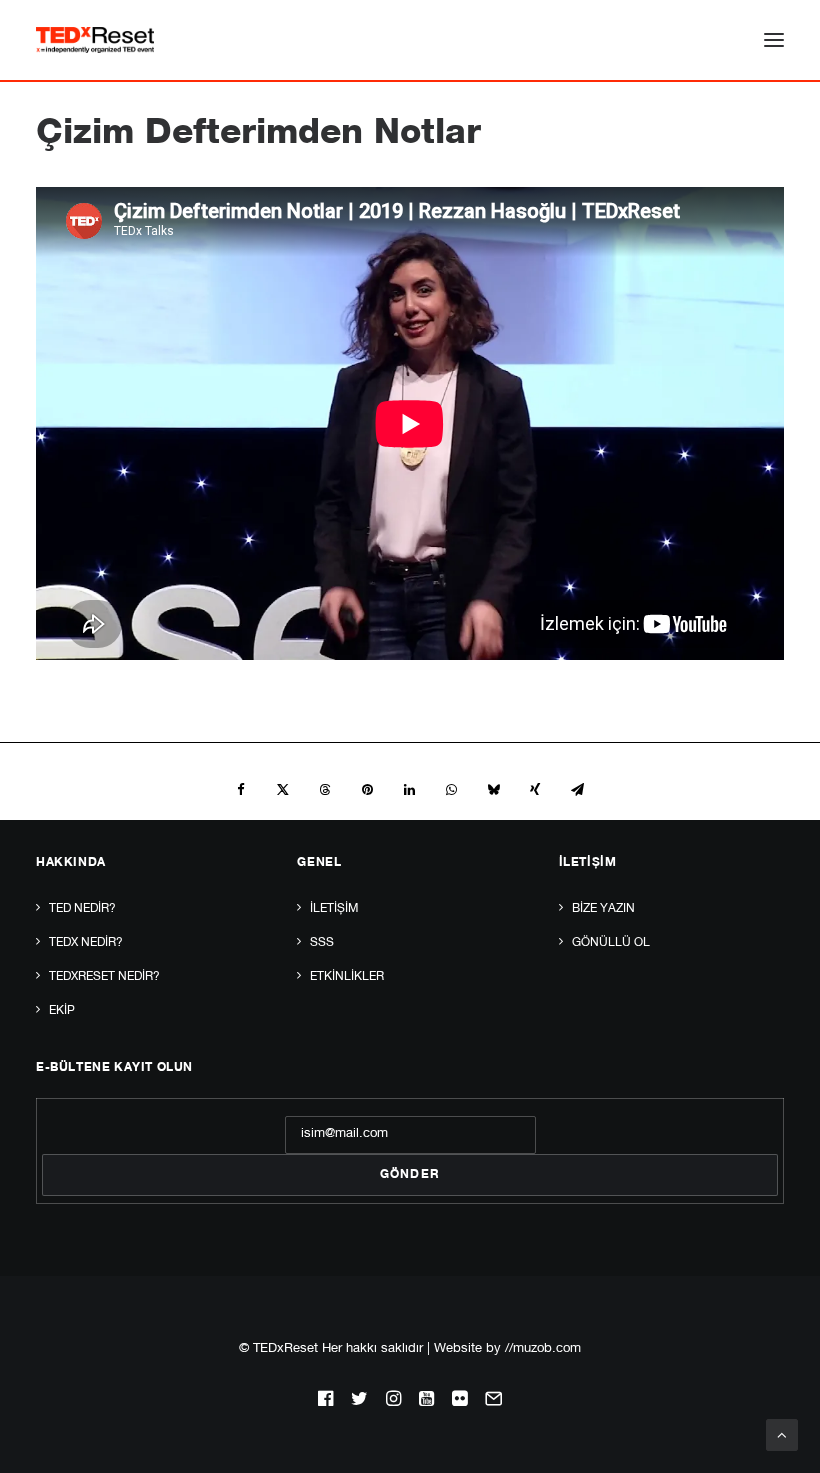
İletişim (334, 909)
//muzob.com (543, 1349)
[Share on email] (577, 790)
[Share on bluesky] (493, 790)
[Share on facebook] (241, 790)
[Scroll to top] (782, 1435)
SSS (322, 943)
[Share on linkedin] (409, 790)
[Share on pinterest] (367, 790)
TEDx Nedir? (86, 943)
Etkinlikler (347, 977)
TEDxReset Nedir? (104, 977)
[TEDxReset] (95, 40)
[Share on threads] (325, 790)
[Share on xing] (535, 790)
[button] (774, 40)
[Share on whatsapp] (451, 790)
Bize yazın (603, 909)
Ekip (62, 1011)
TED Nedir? (82, 909)
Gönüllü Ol (611, 943)
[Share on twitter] (283, 790)
